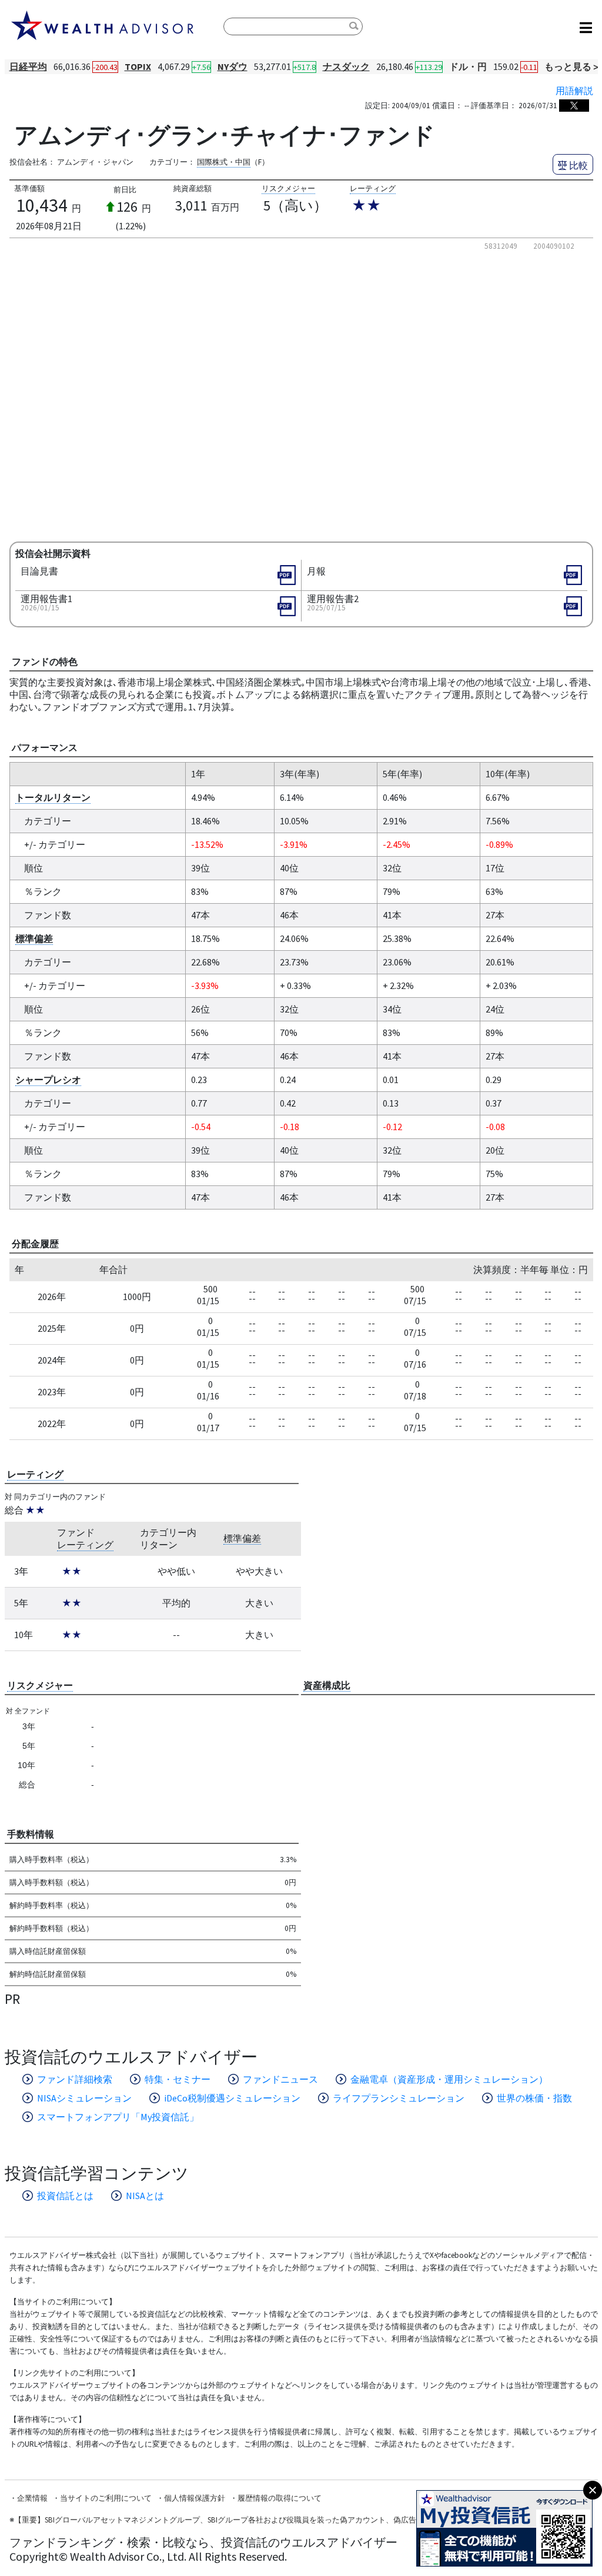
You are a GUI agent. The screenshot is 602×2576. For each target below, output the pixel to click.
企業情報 (32, 2498)
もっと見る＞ (573, 66)
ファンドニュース (280, 2079)
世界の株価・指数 (534, 2098)
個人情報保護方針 (195, 2498)
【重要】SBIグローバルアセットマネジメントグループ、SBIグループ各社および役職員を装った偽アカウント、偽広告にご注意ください (246, 2520)
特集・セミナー (178, 2079)
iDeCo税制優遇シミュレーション (232, 2098)
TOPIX (138, 66)
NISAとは (145, 2196)
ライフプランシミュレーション (399, 2098)
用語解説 (574, 91)
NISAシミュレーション (84, 2098)
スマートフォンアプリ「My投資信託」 (118, 2117)
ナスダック (346, 66)
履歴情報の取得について (280, 2498)
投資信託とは (65, 2196)
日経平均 (28, 66)
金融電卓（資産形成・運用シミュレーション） (449, 2079)
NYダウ (233, 66)
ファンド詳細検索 (75, 2079)
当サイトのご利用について (106, 2498)
